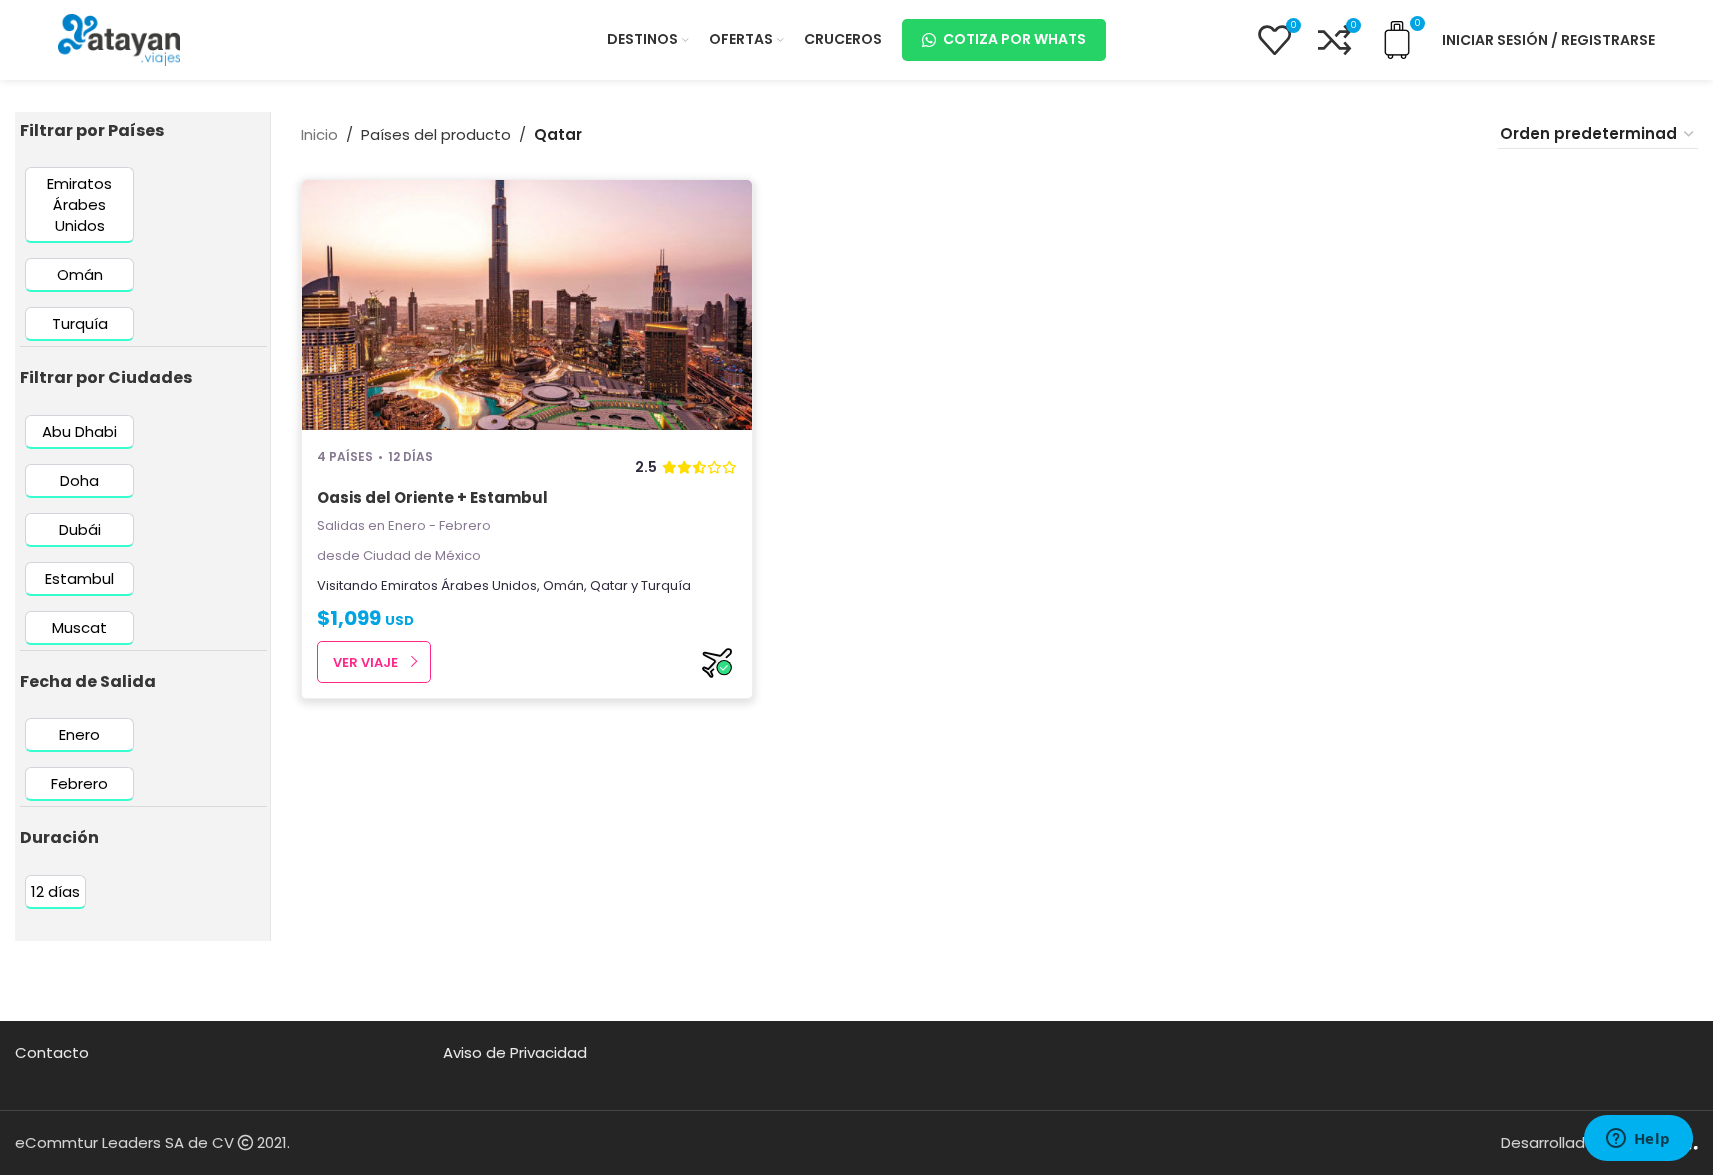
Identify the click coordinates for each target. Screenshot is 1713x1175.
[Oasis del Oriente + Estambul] (527, 305)
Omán (563, 585)
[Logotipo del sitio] (119, 38)
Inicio (319, 134)
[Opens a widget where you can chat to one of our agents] (1638, 1140)
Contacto (52, 1052)
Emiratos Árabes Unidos (459, 585)
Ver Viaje (365, 662)
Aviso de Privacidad (515, 1052)
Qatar (609, 585)
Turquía (666, 585)
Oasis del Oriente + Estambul (432, 497)
